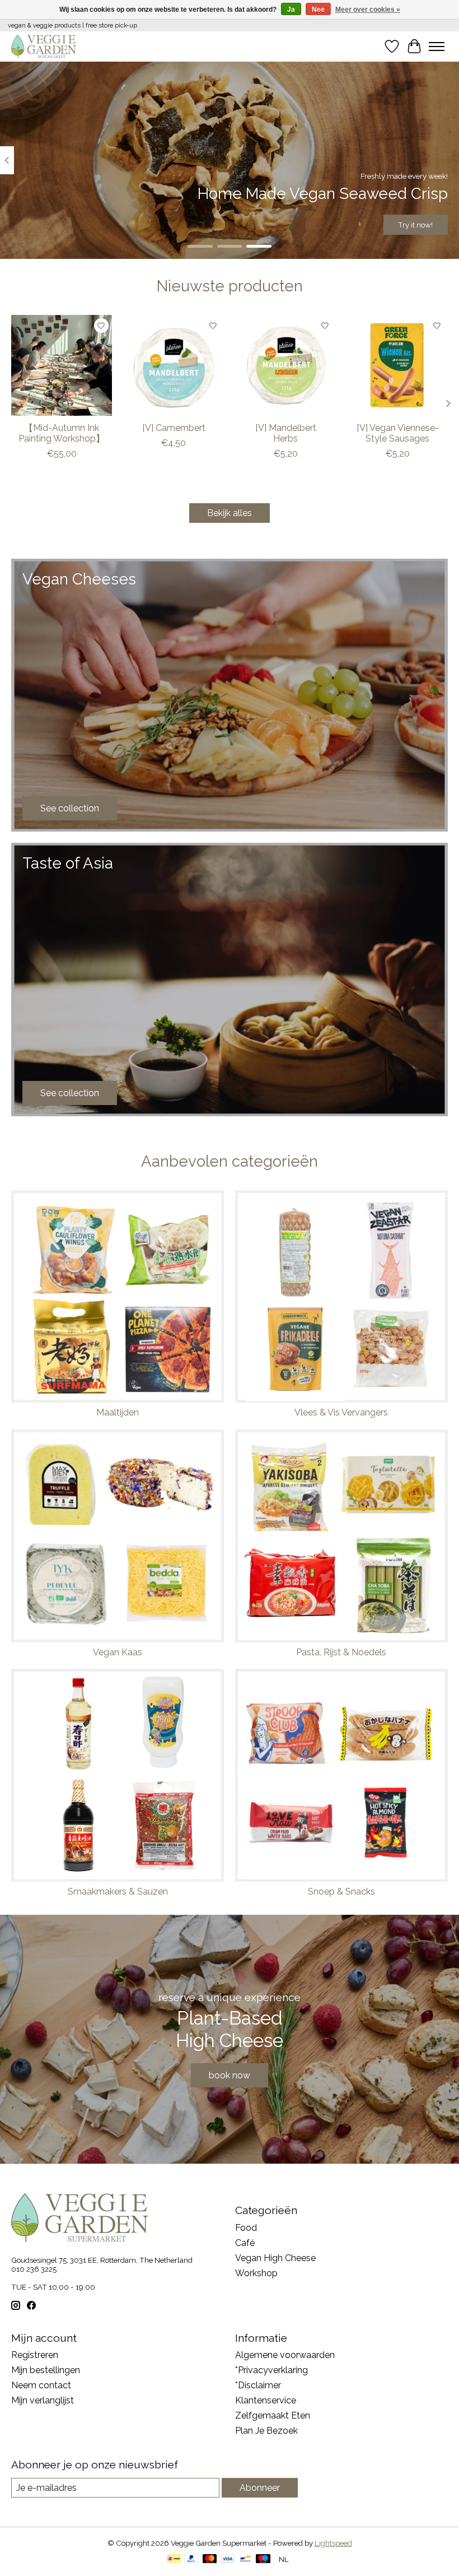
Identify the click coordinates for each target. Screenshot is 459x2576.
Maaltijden (118, 1412)
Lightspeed (333, 2543)
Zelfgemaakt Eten (273, 2415)
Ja (291, 10)
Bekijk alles (230, 513)
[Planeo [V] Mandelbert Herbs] (285, 365)
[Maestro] (263, 2559)
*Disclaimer (258, 2385)
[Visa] (228, 2559)
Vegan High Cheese (275, 2258)
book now (230, 2075)
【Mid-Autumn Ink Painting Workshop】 (62, 433)
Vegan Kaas (118, 1652)
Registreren (35, 2355)
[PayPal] (191, 2559)
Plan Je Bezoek (266, 2431)
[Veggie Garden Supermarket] (44, 46)
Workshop (256, 2273)
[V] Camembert (174, 428)
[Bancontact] (245, 2559)
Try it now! (415, 225)
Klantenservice (266, 2400)
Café (245, 2243)
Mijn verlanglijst (43, 2400)
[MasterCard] (210, 2559)
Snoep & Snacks (341, 1892)
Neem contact (41, 2385)
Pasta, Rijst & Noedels (341, 1652)
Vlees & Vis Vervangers (341, 1412)
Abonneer (260, 2488)
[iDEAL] (174, 2559)
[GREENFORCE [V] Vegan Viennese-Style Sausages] (397, 365)
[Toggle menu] (437, 47)
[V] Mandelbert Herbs (286, 433)
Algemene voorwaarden (285, 2355)
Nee (318, 10)
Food (246, 2228)
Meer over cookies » (368, 10)
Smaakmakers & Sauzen (118, 1892)
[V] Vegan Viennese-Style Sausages (398, 433)
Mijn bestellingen (46, 2370)
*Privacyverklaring (271, 2370)
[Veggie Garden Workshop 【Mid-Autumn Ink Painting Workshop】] (62, 365)
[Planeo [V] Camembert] (174, 365)
